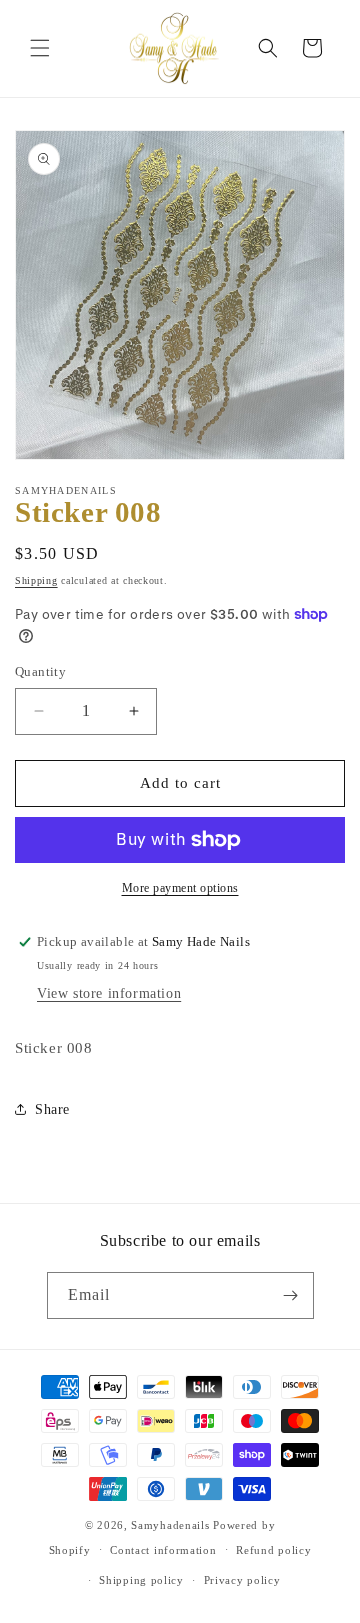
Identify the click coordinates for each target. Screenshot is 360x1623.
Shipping (36, 580)
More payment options (180, 888)
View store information (109, 993)
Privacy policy (242, 1580)
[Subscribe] (291, 1295)
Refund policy (273, 1550)
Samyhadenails (170, 1525)
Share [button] (52, 1109)
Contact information (163, 1550)
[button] (40, 48)
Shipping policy (141, 1580)
